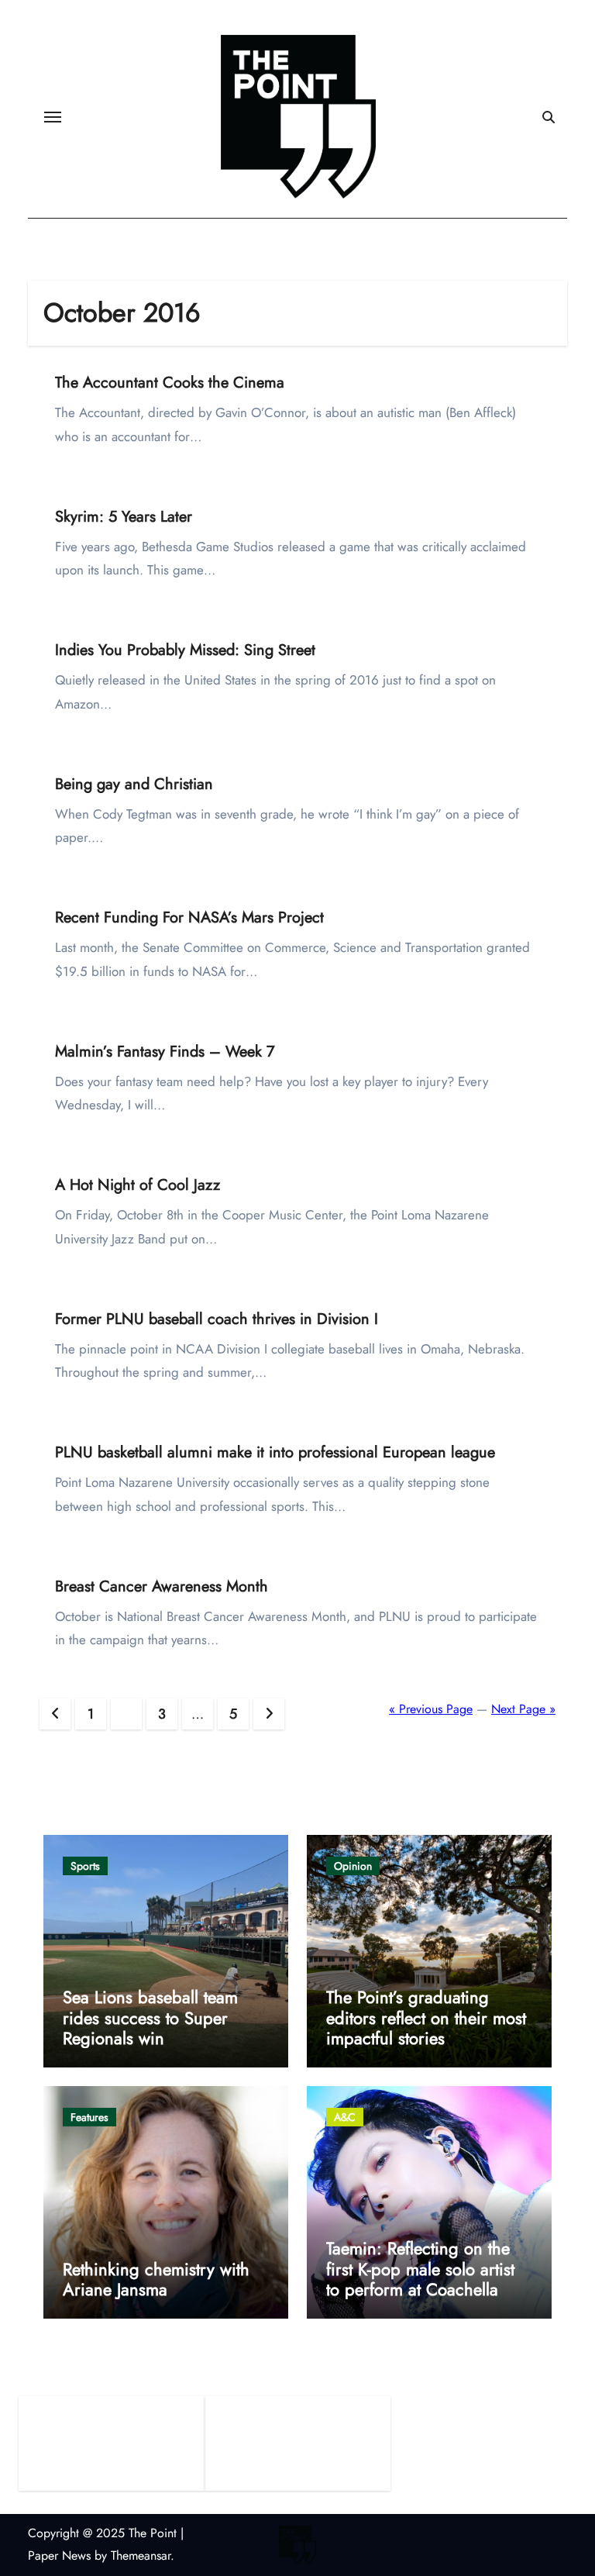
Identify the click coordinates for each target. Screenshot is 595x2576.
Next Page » (523, 1709)
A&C (345, 2117)
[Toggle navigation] (53, 117)
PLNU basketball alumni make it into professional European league (275, 1452)
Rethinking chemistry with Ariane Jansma (156, 2279)
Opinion (353, 1866)
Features (89, 2117)
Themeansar (141, 2555)
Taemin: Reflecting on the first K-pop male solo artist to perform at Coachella (420, 2269)
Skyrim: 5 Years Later (124, 517)
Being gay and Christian (134, 784)
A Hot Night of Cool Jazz (138, 1185)
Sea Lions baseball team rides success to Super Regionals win (150, 2017)
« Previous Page (431, 1709)
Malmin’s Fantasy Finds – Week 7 (165, 1052)
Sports (85, 1866)
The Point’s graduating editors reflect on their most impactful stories (426, 2017)
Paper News (59, 2555)
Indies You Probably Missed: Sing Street (185, 650)
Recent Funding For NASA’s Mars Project (189, 917)
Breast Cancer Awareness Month (162, 1586)
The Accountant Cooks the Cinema (170, 383)
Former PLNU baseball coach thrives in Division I (217, 1319)
